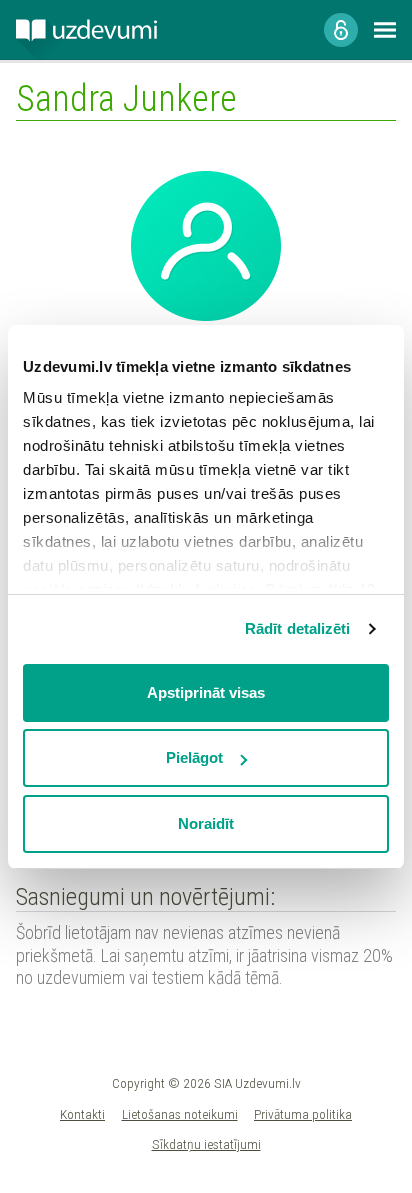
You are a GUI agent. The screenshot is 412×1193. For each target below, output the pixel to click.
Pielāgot (194, 757)
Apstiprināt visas (206, 692)
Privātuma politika (303, 1114)
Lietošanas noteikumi (180, 1114)
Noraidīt (206, 823)
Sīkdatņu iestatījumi (206, 1144)
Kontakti (82, 1114)
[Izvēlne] (385, 30)
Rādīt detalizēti (298, 628)
